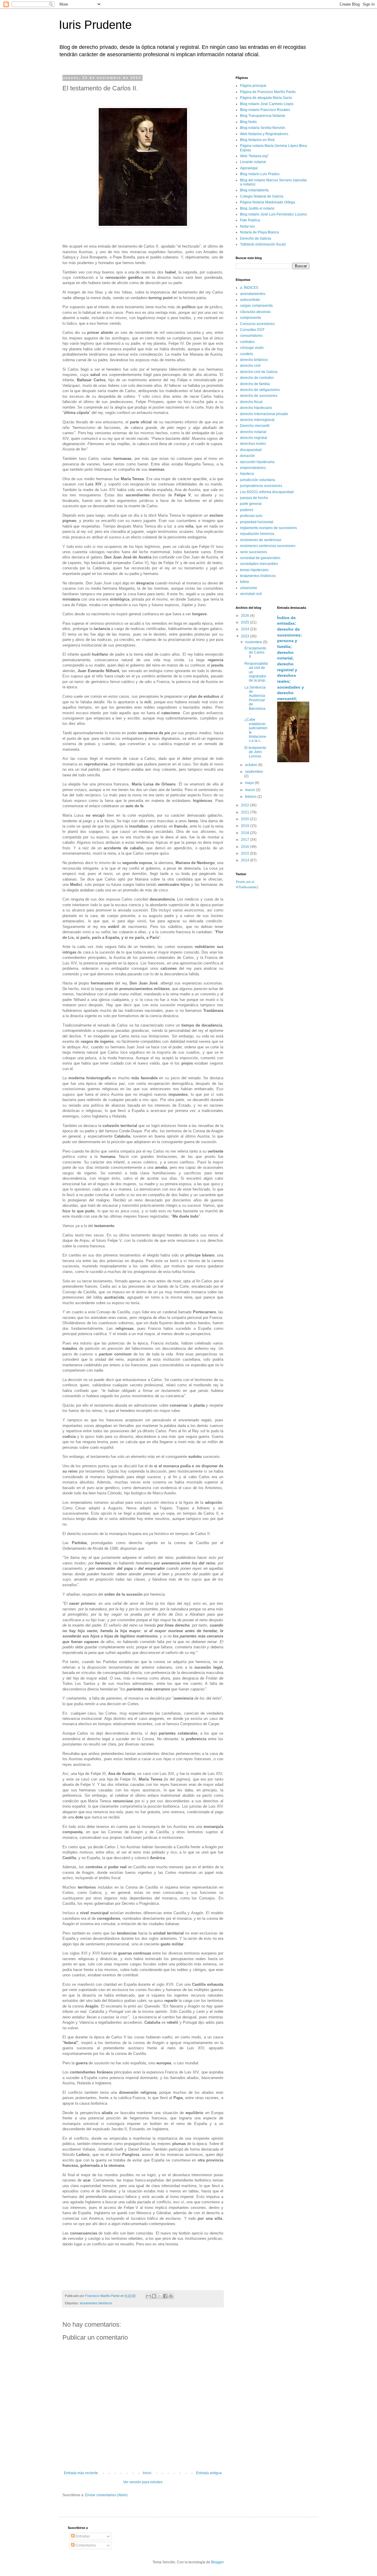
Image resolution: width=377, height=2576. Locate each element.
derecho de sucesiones (259, 396)
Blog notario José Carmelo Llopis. (267, 104)
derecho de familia (255, 384)
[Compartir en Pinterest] (171, 2296)
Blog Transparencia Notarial (263, 116)
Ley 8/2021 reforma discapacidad (267, 492)
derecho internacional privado (264, 414)
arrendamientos (253, 294)
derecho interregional (257, 420)
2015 (245, 853)
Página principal (253, 86)
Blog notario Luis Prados (260, 174)
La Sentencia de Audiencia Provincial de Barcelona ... (255, 700)
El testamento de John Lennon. (255, 752)
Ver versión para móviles (143, 2482)
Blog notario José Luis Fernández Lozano (273, 214)
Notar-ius (247, 226)
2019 (245, 826)
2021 (245, 812)
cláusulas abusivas (255, 312)
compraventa (250, 318)
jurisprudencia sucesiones (261, 486)
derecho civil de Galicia (259, 372)
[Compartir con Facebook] (165, 2296)
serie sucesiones (254, 552)
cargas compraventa (256, 306)
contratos (247, 342)
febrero (251, 797)
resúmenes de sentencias (261, 540)
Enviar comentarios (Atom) (106, 2495)
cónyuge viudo (252, 348)
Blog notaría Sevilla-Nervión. (263, 128)
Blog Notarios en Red (257, 140)
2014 (245, 860)
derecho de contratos (257, 378)
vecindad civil (251, 594)
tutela (244, 582)
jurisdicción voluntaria (258, 480)
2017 (245, 840)
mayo (250, 783)
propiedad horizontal (257, 522)
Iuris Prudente (95, 25)
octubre (252, 765)
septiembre (254, 772)
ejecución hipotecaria (257, 462)
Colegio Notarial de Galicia (262, 196)
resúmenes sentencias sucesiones (268, 546)
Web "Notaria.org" (254, 156)
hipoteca (247, 474)
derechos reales (253, 444)
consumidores (251, 336)
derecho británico (254, 360)
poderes (247, 510)
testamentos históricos (96, 2303)
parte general (251, 504)
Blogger (217, 2562)
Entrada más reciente (81, 2473)
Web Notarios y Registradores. (264, 134)
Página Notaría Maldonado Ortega (268, 202)
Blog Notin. (249, 122)
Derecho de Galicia (256, 238)
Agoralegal (249, 168)
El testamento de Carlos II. (255, 653)
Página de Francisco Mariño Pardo (268, 92)
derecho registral (254, 438)
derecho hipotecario (256, 408)
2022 (245, 805)
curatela (247, 354)
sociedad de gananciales (260, 558)
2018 (245, 833)
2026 (245, 616)
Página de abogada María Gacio (266, 98)
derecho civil (250, 366)
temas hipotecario (254, 570)
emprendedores (253, 468)
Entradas (82, 2536)
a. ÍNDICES (249, 288)
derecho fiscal (251, 402)
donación (248, 456)
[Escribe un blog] (154, 2296)
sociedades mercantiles (259, 564)
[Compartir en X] (160, 2296)
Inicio (147, 2473)
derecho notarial (253, 432)
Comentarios (85, 2545)
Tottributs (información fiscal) (263, 244)
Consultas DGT (252, 330)
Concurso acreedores (257, 324)
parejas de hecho (254, 498)
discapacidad (251, 450)
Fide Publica (250, 220)
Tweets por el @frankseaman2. (247, 884)
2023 (245, 636)
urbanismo (249, 588)
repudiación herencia (257, 534)
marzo (250, 790)
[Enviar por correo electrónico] (148, 2296)
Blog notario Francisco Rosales (265, 110)
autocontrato (250, 300)
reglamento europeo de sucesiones (268, 528)
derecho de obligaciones (260, 390)
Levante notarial (253, 162)
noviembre (254, 642)
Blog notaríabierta (254, 190)
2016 (245, 847)
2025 (245, 622)
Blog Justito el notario (257, 208)
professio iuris (251, 516)
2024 (245, 629)
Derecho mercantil (255, 426)
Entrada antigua (209, 2473)
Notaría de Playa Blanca (259, 232)
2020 (245, 819)
